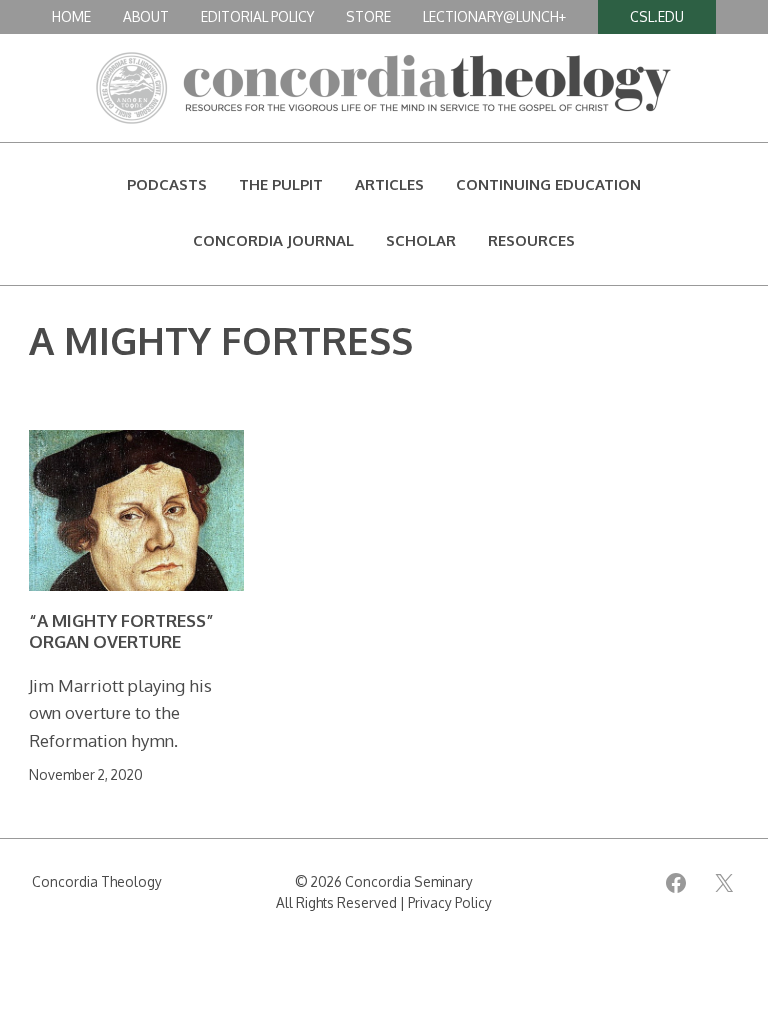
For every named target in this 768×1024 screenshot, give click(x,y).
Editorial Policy (257, 16)
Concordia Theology (97, 881)
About (146, 16)
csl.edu (657, 16)
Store (368, 16)
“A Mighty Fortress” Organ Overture (121, 631)
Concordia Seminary (409, 881)
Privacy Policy (450, 902)
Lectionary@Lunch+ (494, 16)
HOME (71, 16)
